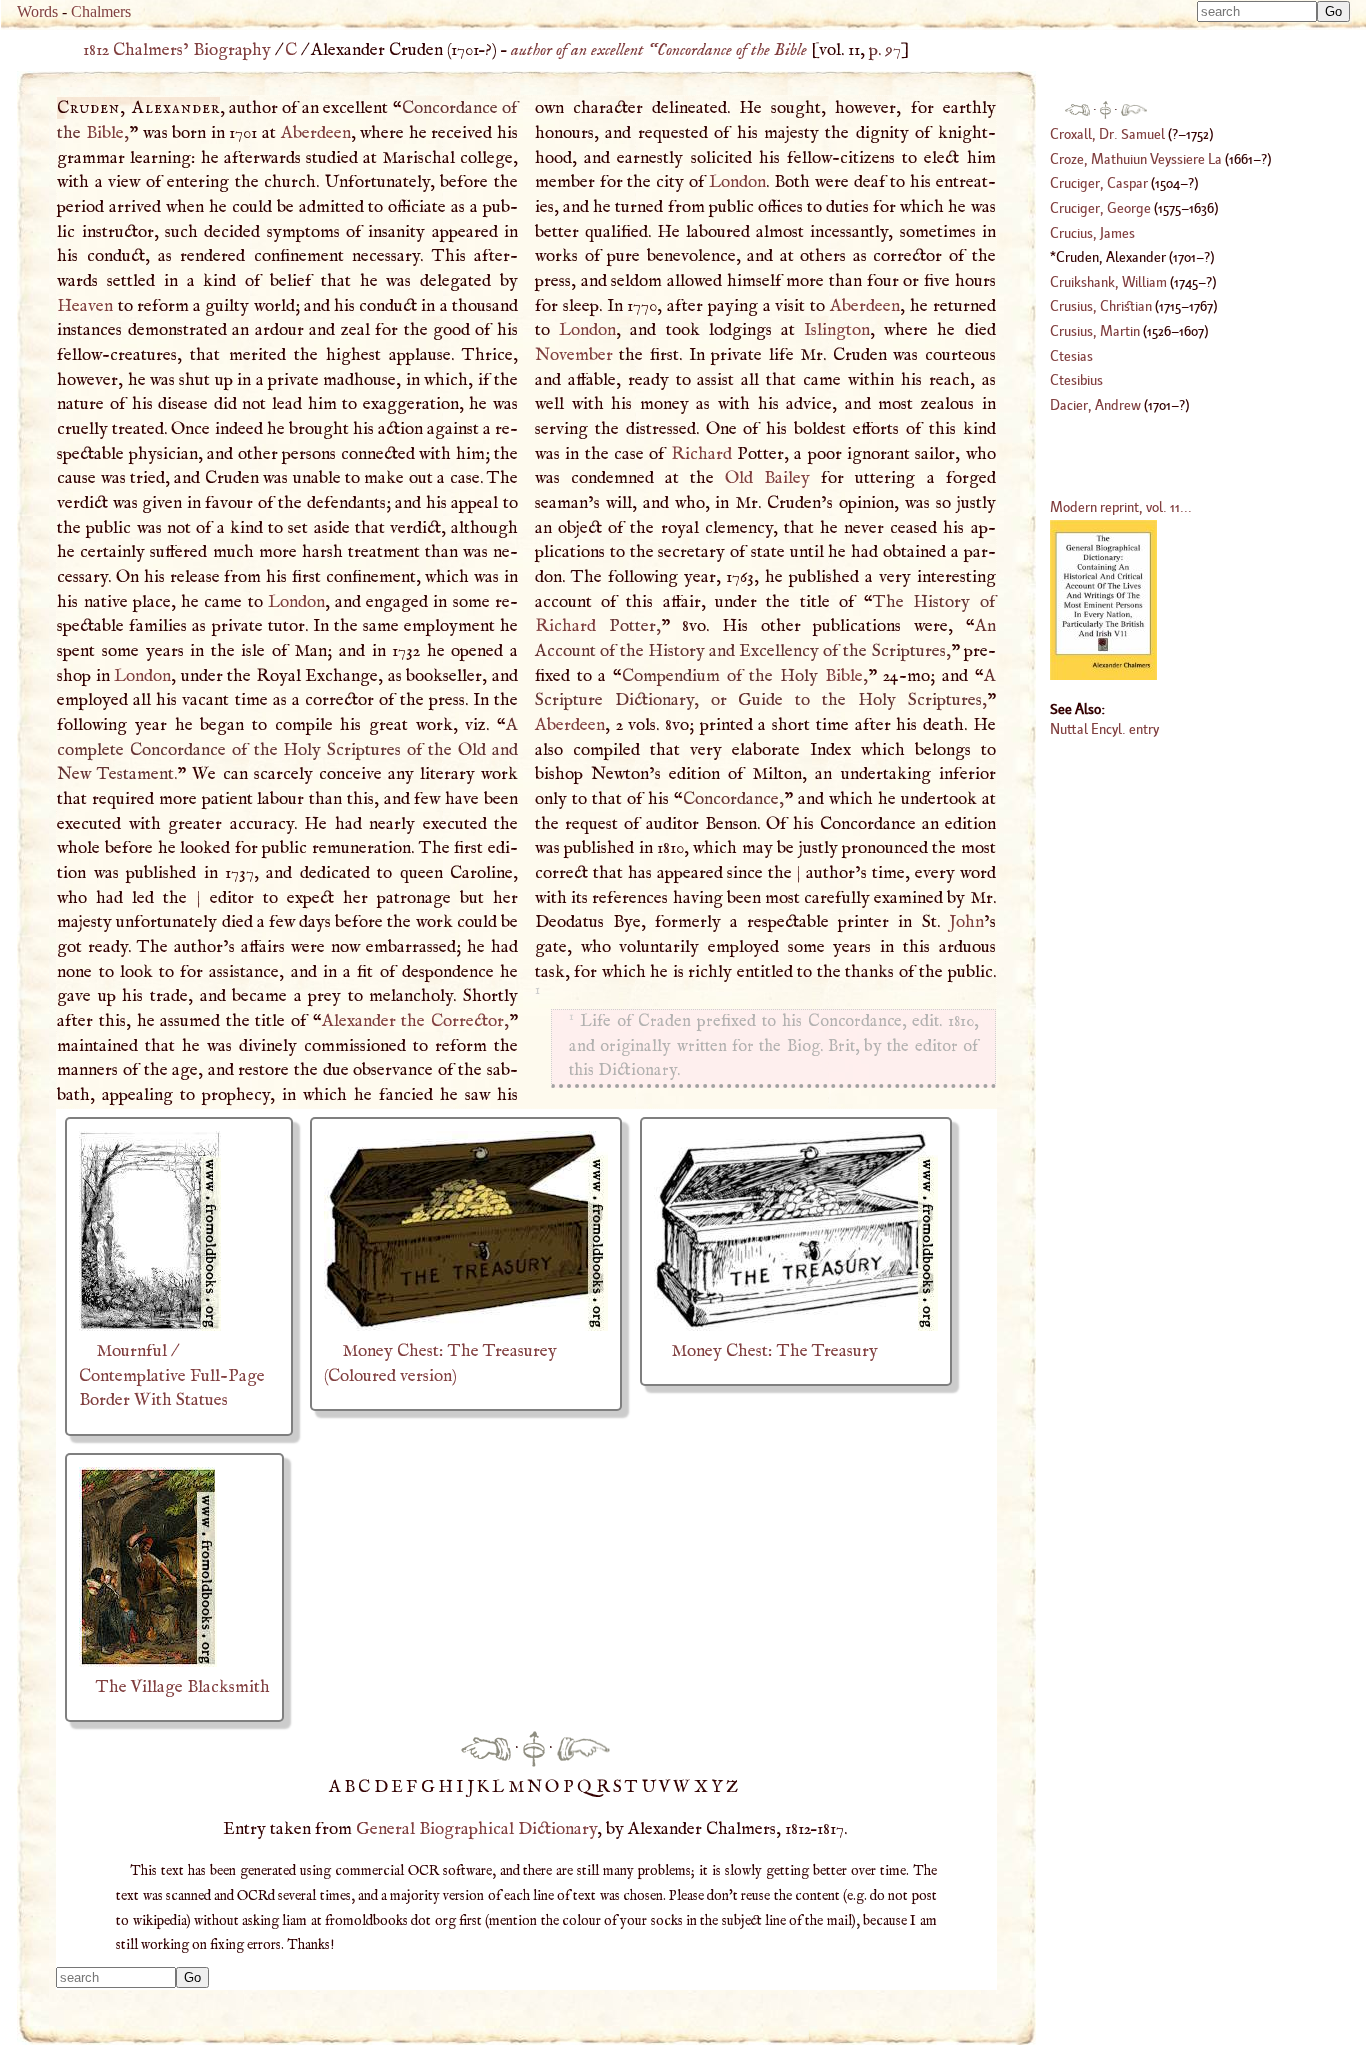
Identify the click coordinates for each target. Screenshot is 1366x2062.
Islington (837, 330)
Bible (105, 133)
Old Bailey (767, 478)
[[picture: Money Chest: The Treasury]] (796, 1326)
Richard (701, 454)
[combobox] (1257, 11)
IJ (466, 1787)
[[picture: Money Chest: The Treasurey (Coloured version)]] (466, 1326)
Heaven (85, 306)
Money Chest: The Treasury (774, 1351)
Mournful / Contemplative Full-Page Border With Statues (172, 1375)
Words (37, 11)
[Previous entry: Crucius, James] (486, 1748)
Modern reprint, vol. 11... (1121, 506)
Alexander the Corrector (413, 1021)
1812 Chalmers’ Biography (177, 50)
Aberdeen (316, 133)
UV (658, 1787)
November (574, 355)
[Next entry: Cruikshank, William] (583, 1748)
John (966, 922)
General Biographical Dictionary (476, 1829)
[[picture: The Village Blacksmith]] (148, 1662)
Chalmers (101, 11)
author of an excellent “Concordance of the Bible (659, 50)
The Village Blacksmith (183, 1687)
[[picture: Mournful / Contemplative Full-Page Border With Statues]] (150, 1326)
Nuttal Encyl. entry (1104, 728)
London (296, 602)
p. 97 (885, 50)
